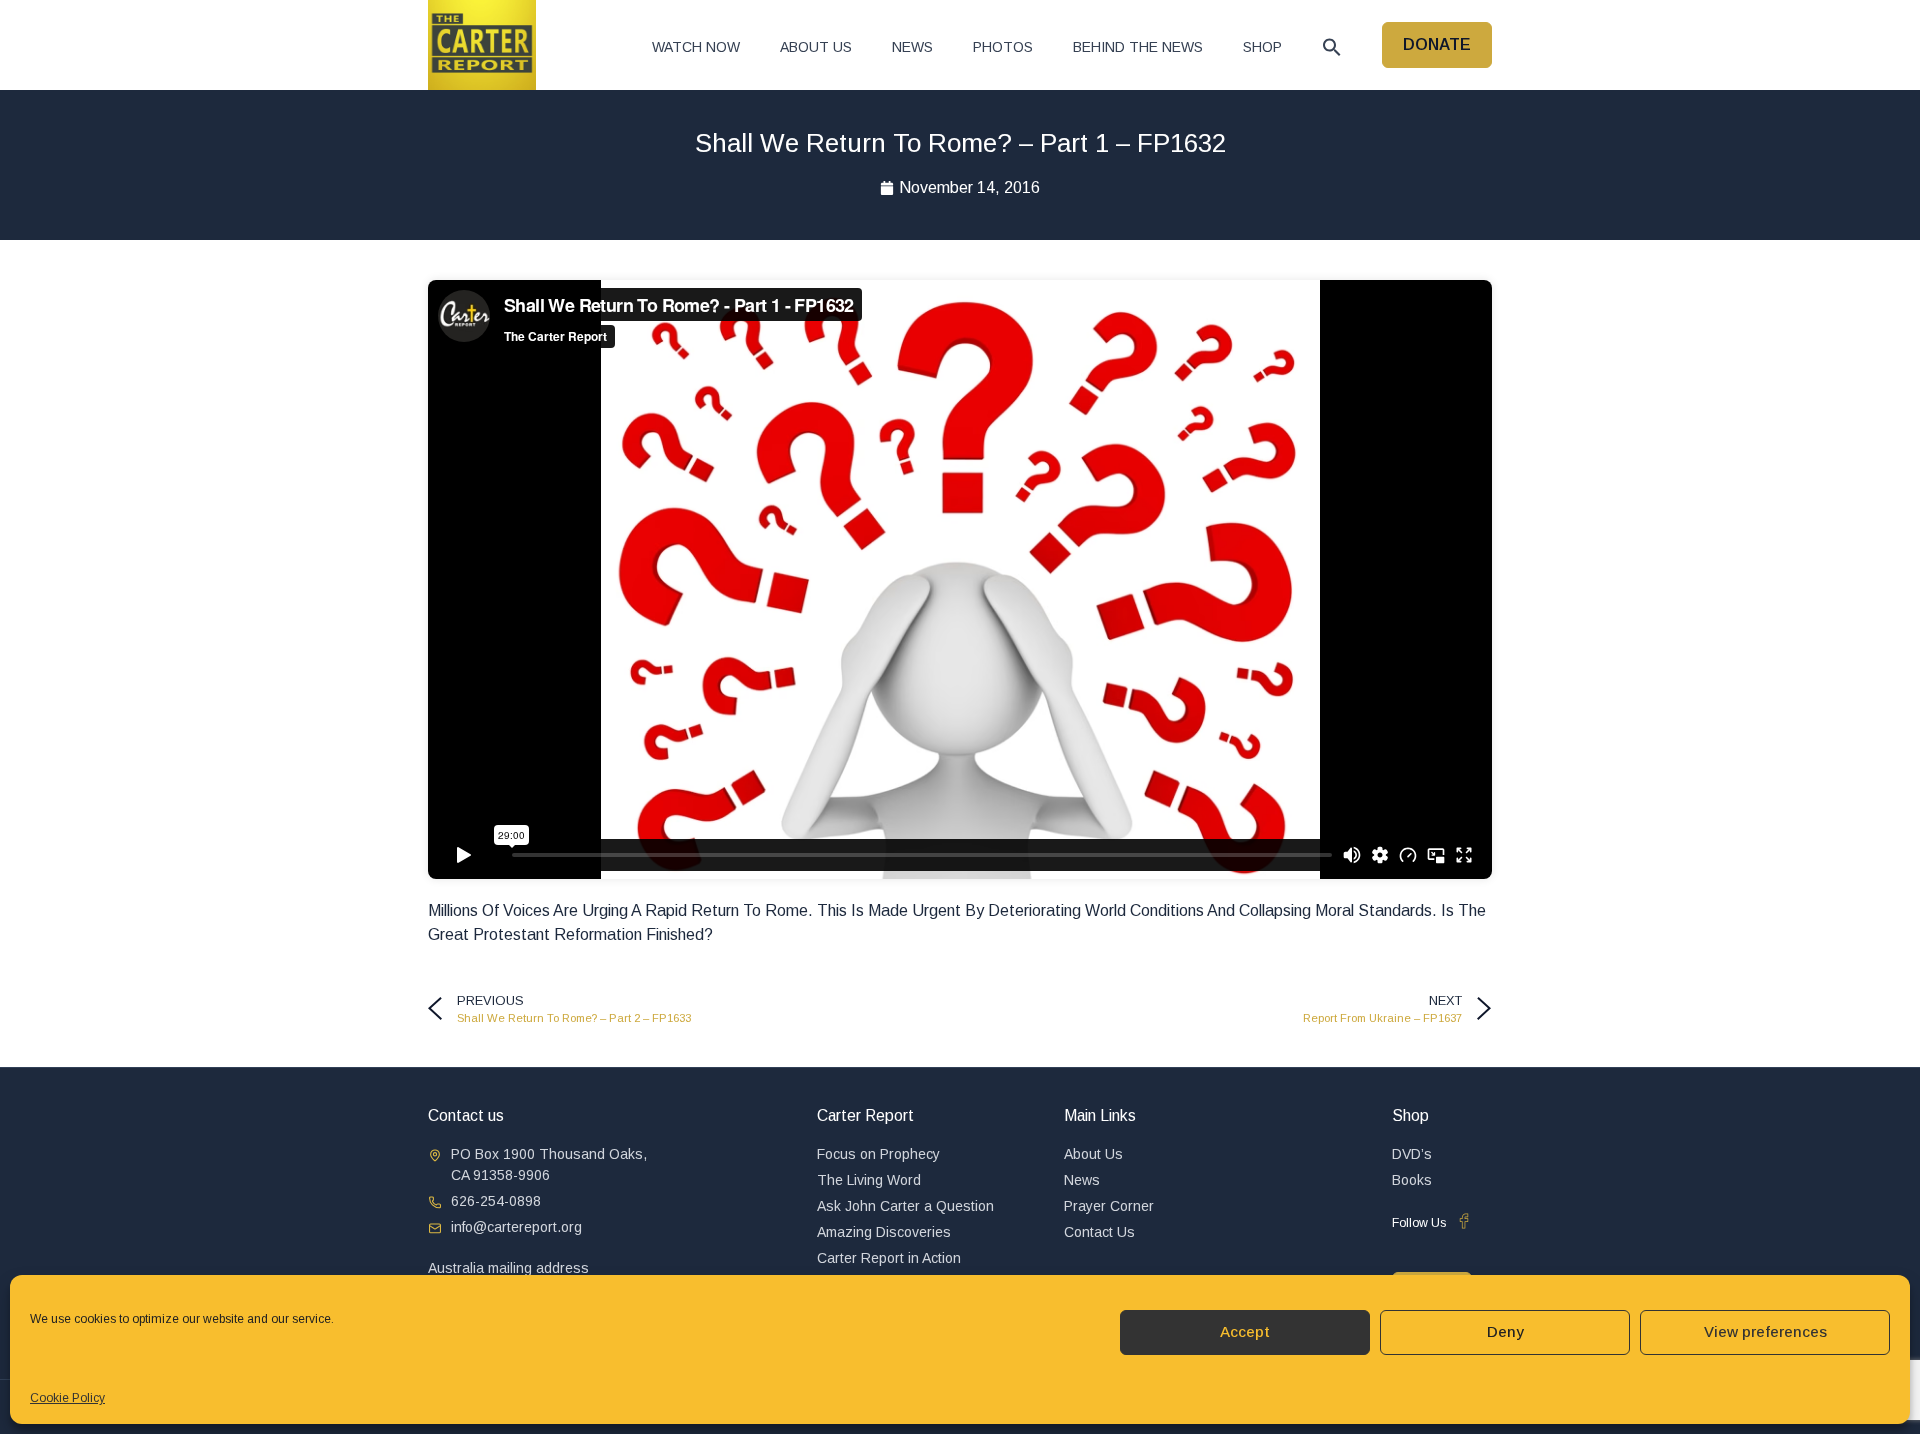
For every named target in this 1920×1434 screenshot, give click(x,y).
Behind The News (1138, 47)
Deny (1505, 1331)
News (912, 47)
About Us (816, 47)
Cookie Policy (67, 1398)
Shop (1262, 47)
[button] (1332, 47)
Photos (1003, 47)
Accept (1245, 1331)
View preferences (1765, 1331)
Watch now (696, 47)
